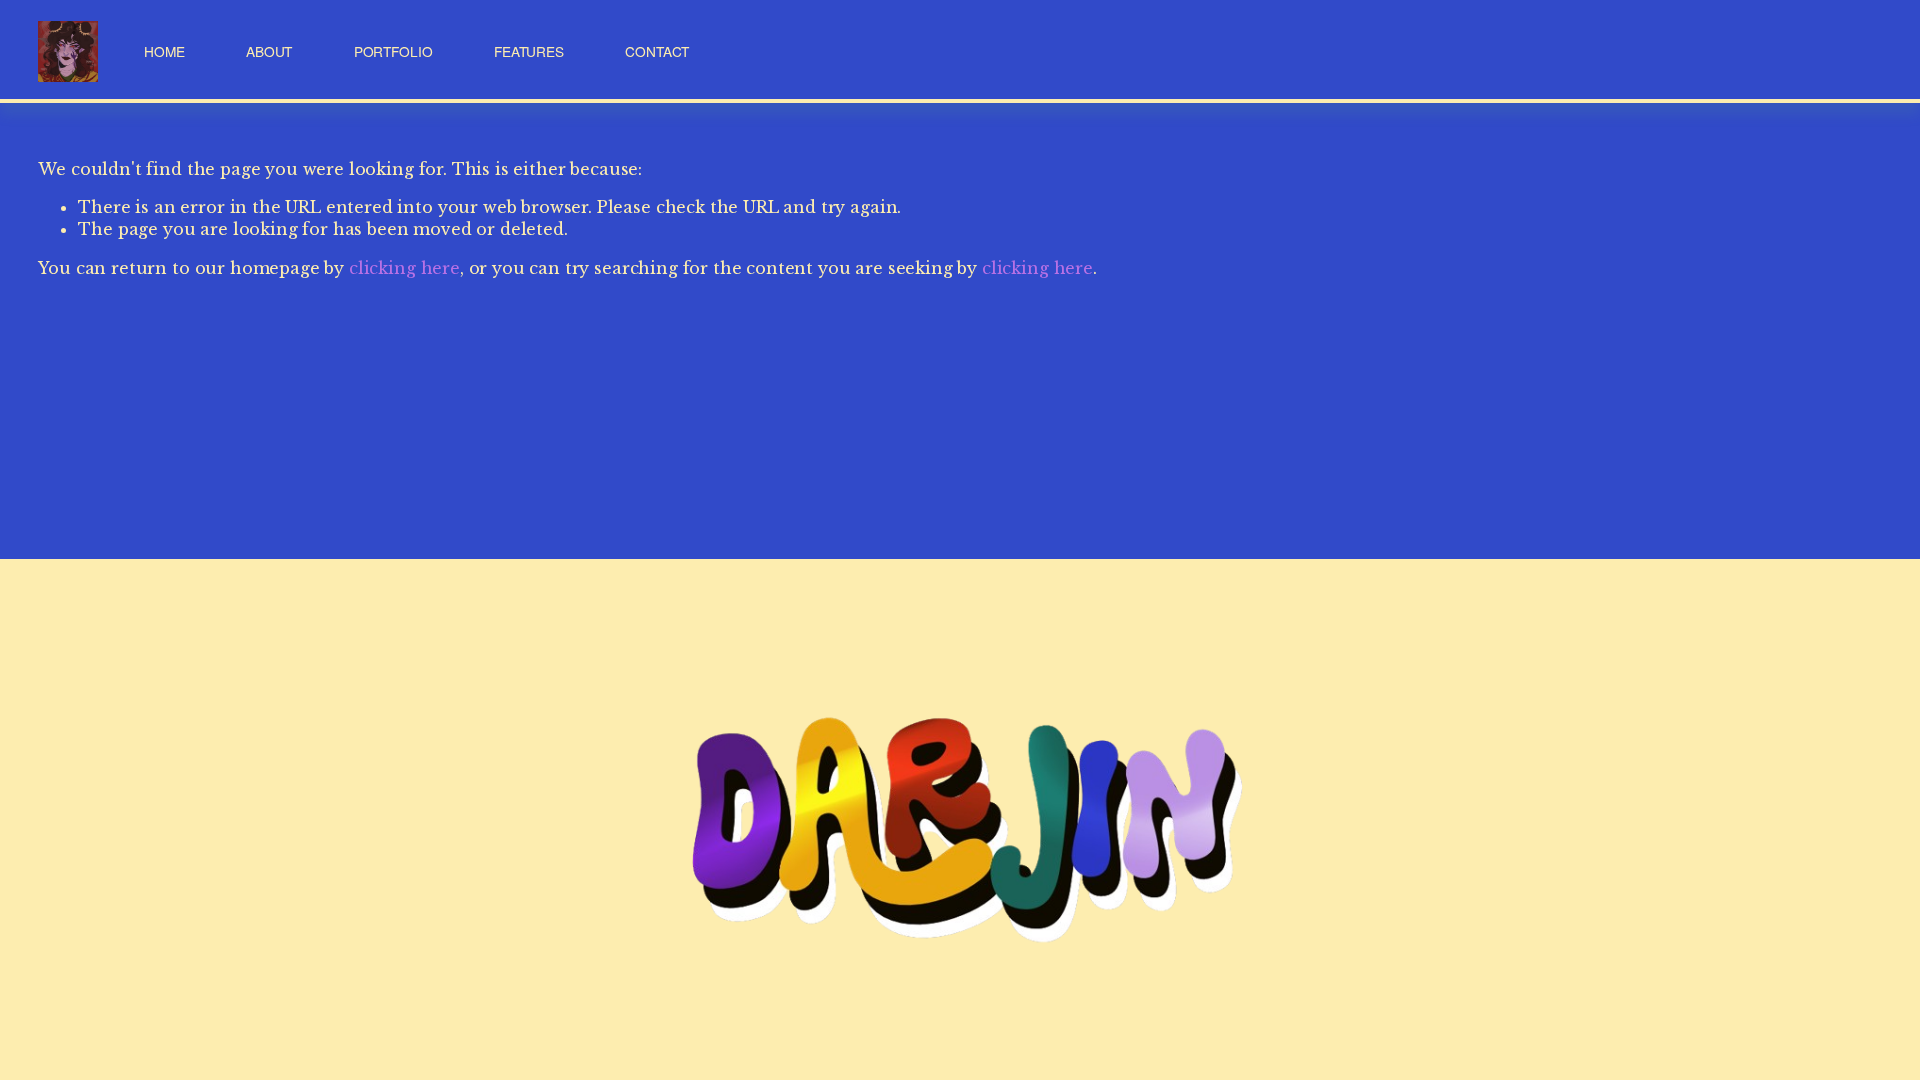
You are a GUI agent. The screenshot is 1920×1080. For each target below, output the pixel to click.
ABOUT (269, 51)
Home (164, 51)
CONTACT (657, 51)
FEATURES (529, 51)
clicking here (404, 268)
